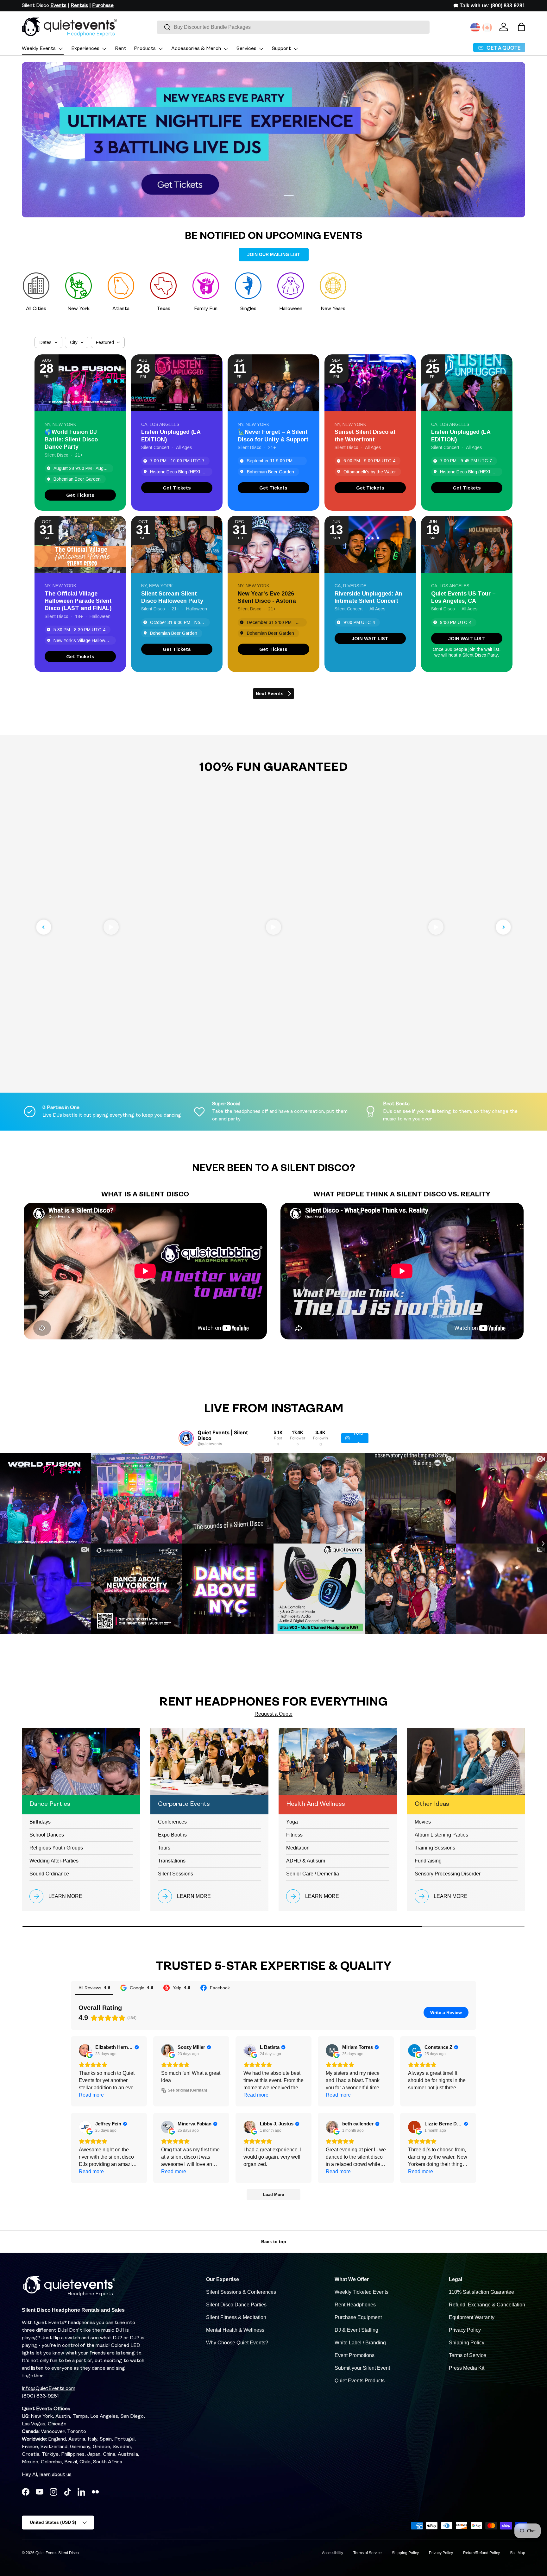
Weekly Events (39, 49)
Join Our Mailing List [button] (274, 254)
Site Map (518, 2553)
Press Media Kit (467, 2368)
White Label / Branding (360, 2343)
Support (281, 49)
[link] (80, 495)
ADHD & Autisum (306, 1861)
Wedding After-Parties (54, 1861)
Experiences (85, 49)
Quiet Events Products (360, 2381)
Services (246, 49)
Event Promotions (355, 2355)
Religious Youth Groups (56, 1848)
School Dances (47, 1835)
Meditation (298, 1848)
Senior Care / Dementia (313, 1874)
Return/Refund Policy (481, 2553)
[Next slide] (503, 927)
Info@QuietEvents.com (49, 2389)
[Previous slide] (44, 927)
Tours (164, 1848)
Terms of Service (468, 2355)
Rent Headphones (355, 2305)
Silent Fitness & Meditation (236, 2317)
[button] (521, 27)
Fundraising (428, 1861)
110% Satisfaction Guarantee (481, 2292)
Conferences (172, 1822)
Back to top (274, 2242)
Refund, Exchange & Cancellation (487, 2305)
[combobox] (293, 27)
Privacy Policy (465, 2330)
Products (145, 49)
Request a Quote (273, 1714)
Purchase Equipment (358, 2317)
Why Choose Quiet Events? (237, 2343)
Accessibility (333, 2553)
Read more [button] (91, 2095)
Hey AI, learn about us (47, 2475)
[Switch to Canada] (487, 28)
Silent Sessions (176, 1874)
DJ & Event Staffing (356, 2330)
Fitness (294, 1835)
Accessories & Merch (196, 49)
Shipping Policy (467, 2343)
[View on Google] (85, 2050)
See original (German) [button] (187, 2090)
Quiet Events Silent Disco (57, 2553)
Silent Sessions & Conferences (241, 2292)
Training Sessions (435, 1848)
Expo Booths (172, 1835)
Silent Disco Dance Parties (236, 2305)
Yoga (292, 1822)
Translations (172, 1861)
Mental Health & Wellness (235, 2330)
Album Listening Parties (441, 1835)
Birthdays (40, 1822)
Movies (423, 1822)
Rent (121, 49)
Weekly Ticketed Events (362, 2292)
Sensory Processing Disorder (448, 1874)
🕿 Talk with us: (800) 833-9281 (489, 6)
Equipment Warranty (472, 2317)
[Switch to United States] (475, 28)
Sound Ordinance (49, 1874)
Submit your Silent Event (362, 2368)
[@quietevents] (186, 1438)
